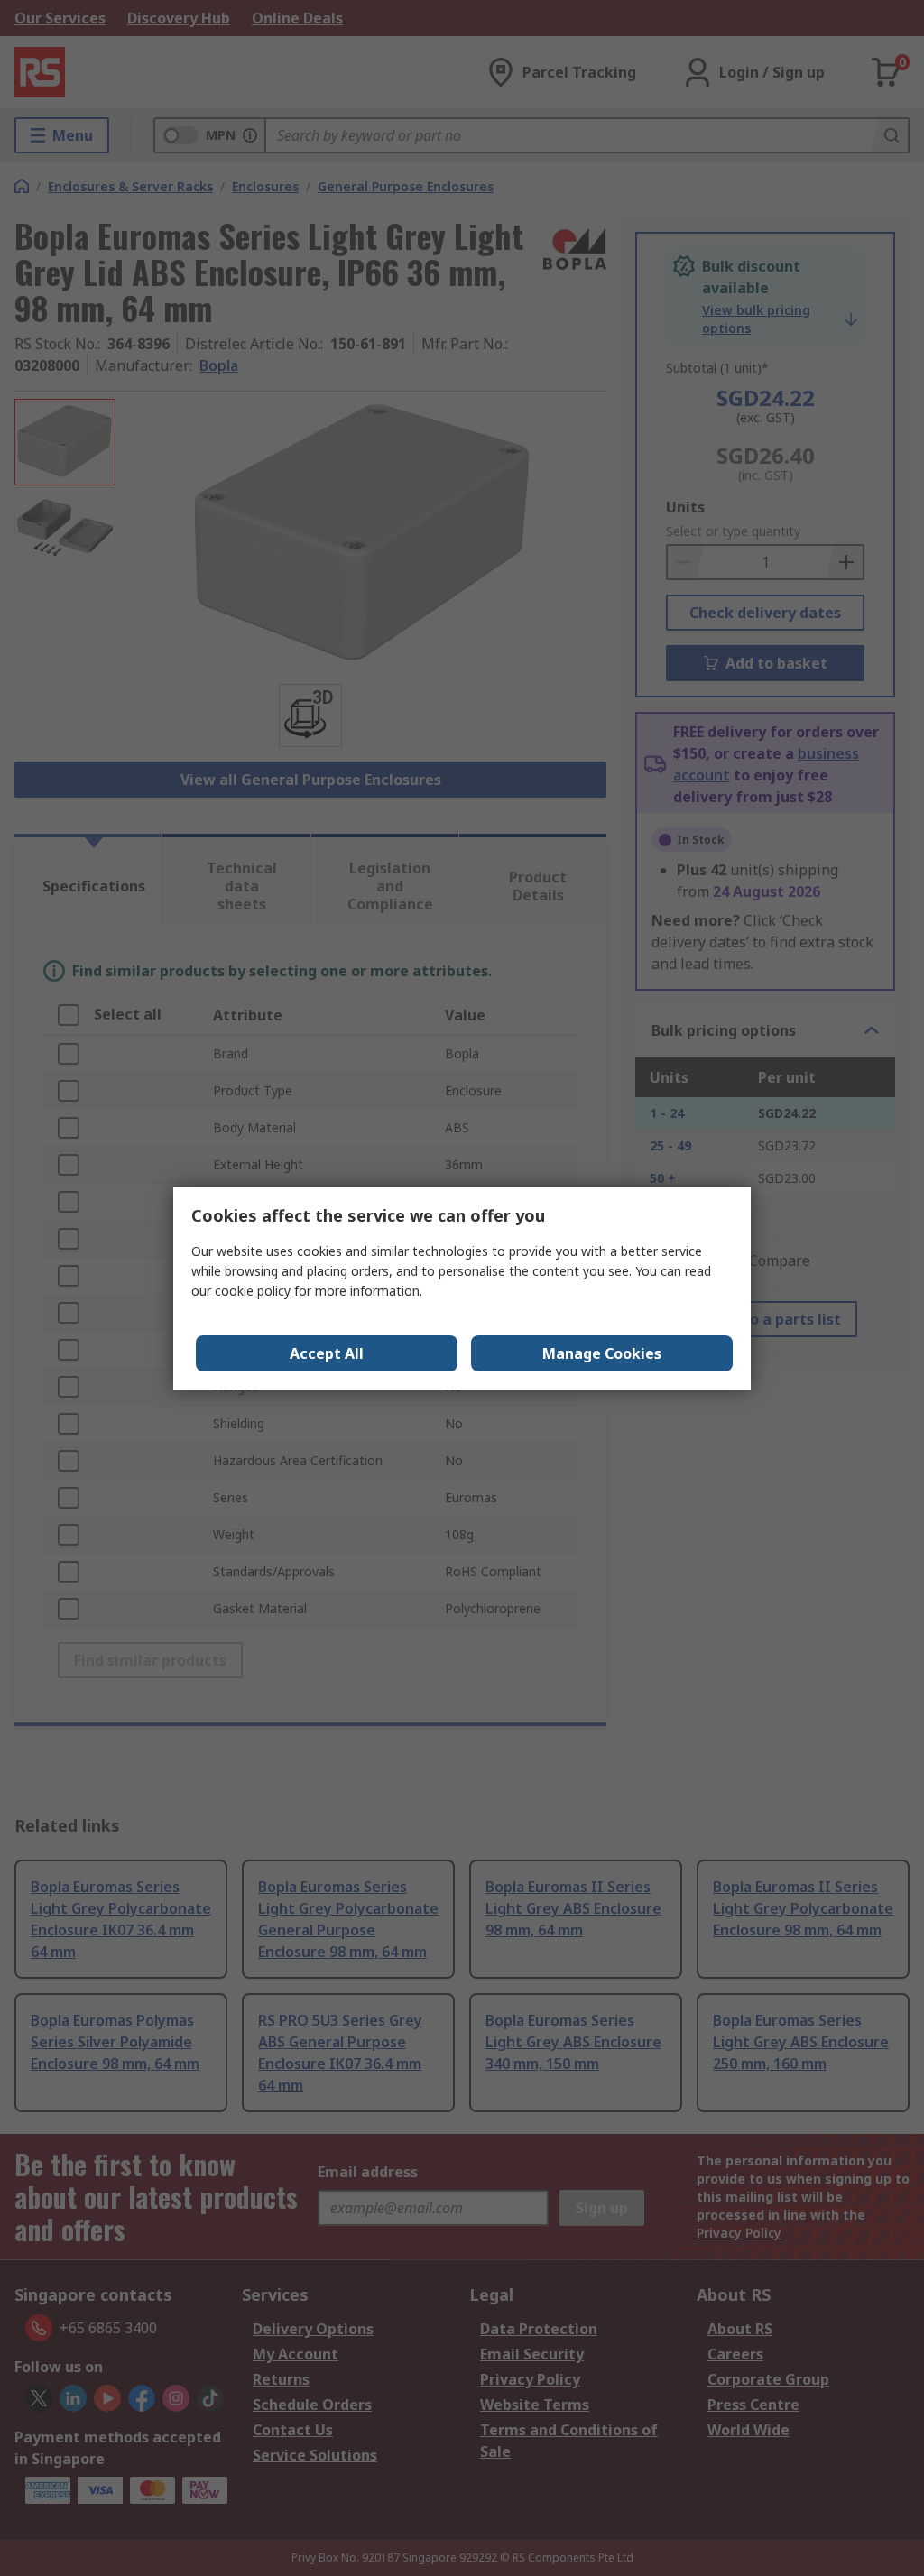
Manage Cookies (602, 1353)
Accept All (327, 1353)
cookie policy (253, 1291)
